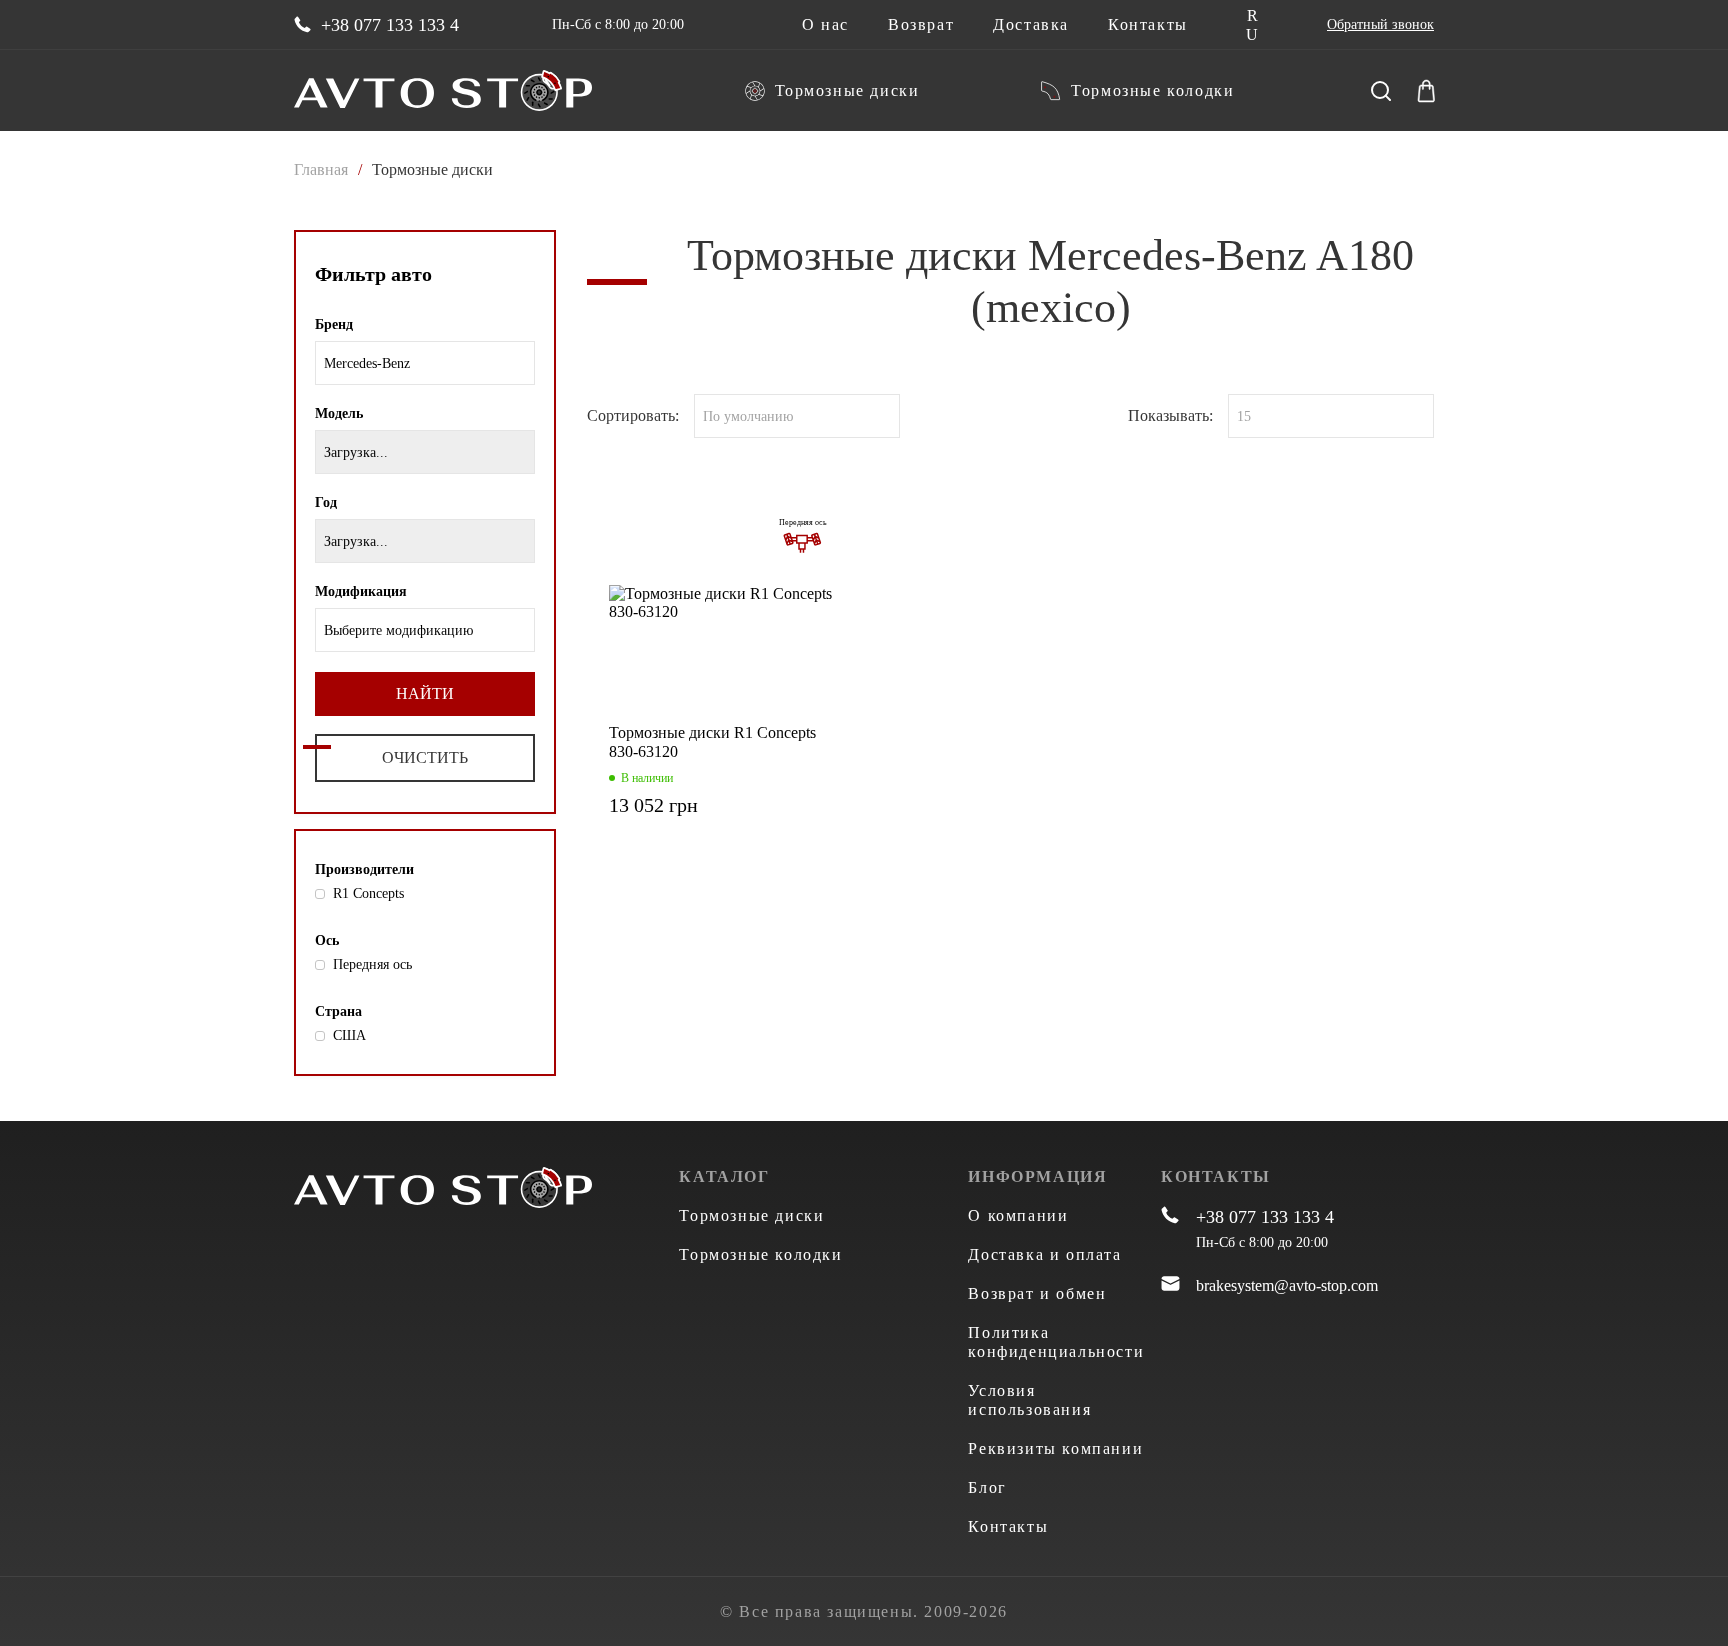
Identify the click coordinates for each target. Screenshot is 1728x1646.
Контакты (1148, 25)
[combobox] (425, 363)
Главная (321, 169)
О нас (825, 25)
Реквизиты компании (1055, 1448)
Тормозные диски (847, 90)
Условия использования (1029, 1400)
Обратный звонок (1380, 25)
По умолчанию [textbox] (748, 416)
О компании (1018, 1215)
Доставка (1031, 25)
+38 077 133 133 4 (390, 25)
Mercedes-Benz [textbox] (367, 363)
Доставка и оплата (1044, 1254)
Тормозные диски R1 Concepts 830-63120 (712, 742)
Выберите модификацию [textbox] (398, 630)
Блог (987, 1487)
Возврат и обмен (1037, 1293)
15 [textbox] (1244, 416)
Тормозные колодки (1152, 90)
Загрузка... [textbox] (356, 452)
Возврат (921, 25)
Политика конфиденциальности (1056, 1342)
